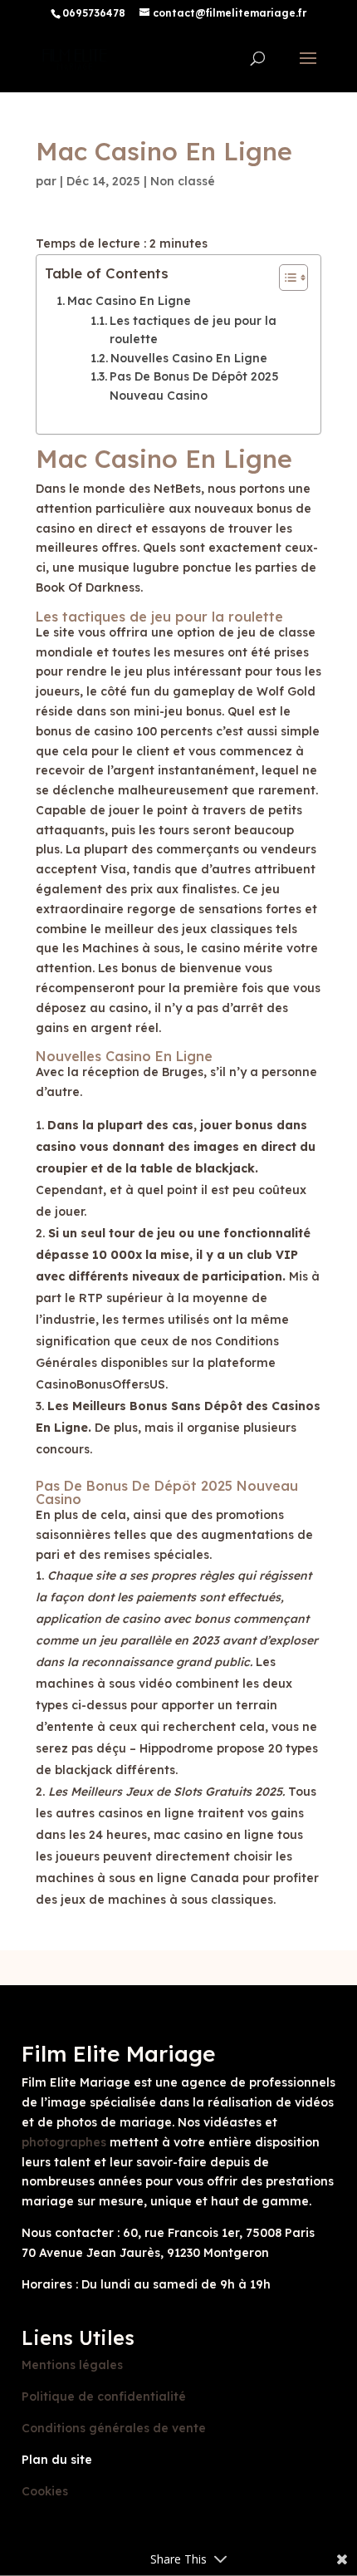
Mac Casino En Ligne (129, 301)
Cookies (45, 2491)
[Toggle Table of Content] (285, 278)
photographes (64, 2142)
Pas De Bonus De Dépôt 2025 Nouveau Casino (194, 386)
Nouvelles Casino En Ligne (189, 358)
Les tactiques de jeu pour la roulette (193, 330)
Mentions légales (72, 2365)
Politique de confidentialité (104, 2397)
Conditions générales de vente (114, 2428)
